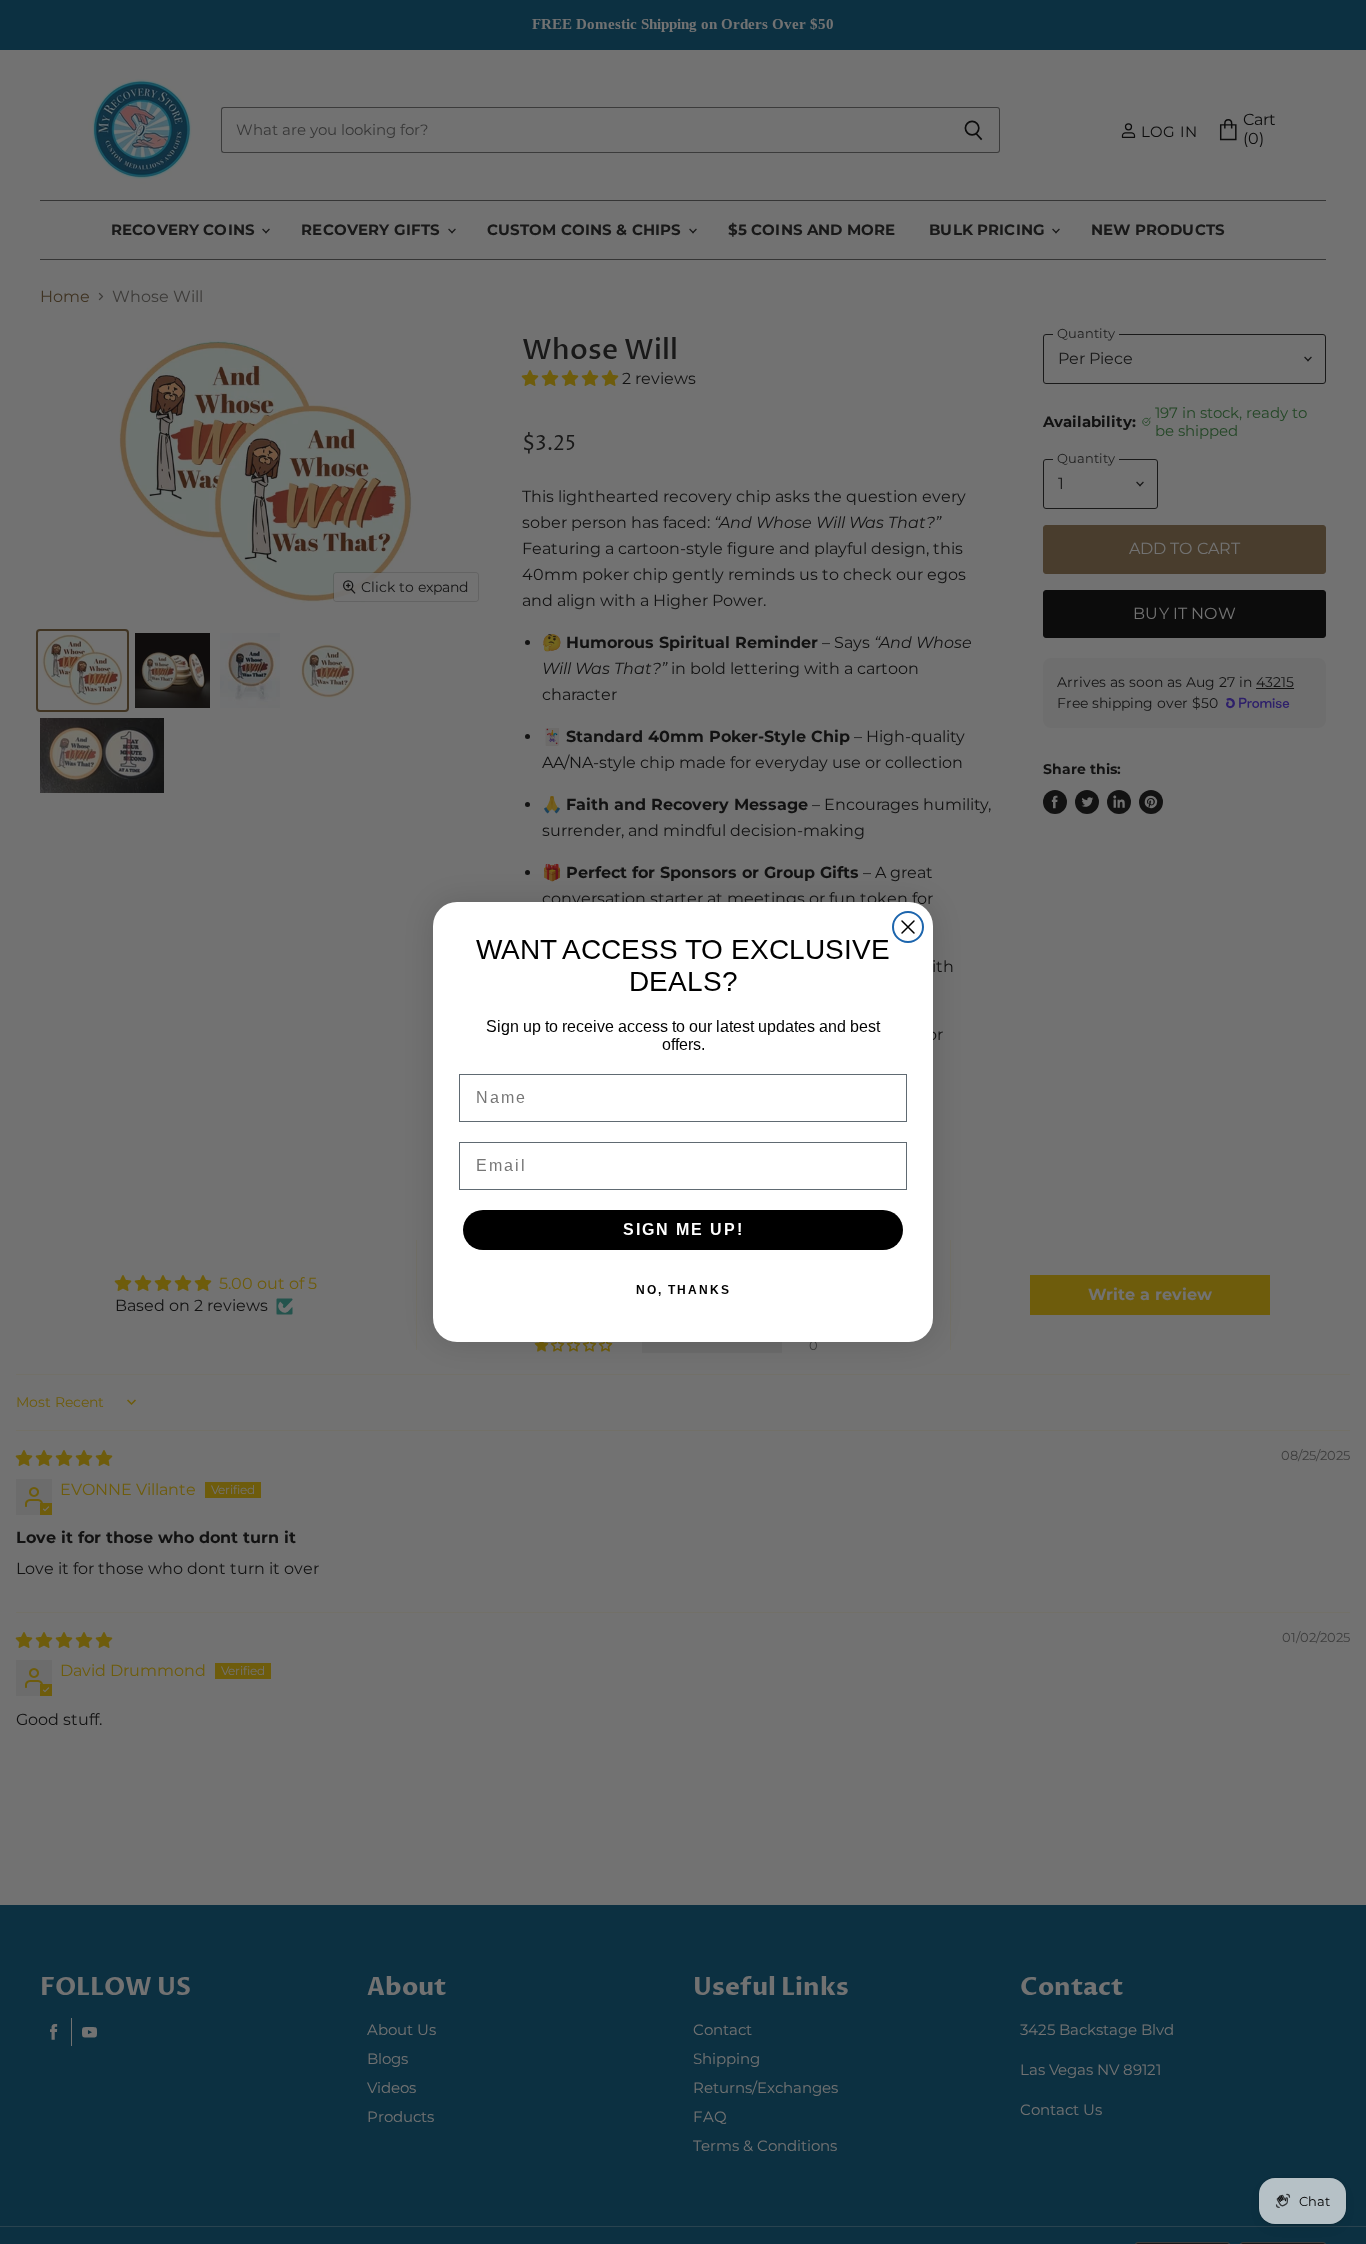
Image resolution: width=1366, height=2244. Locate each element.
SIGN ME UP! (683, 1229)
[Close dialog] (908, 927)
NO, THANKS (683, 1290)
